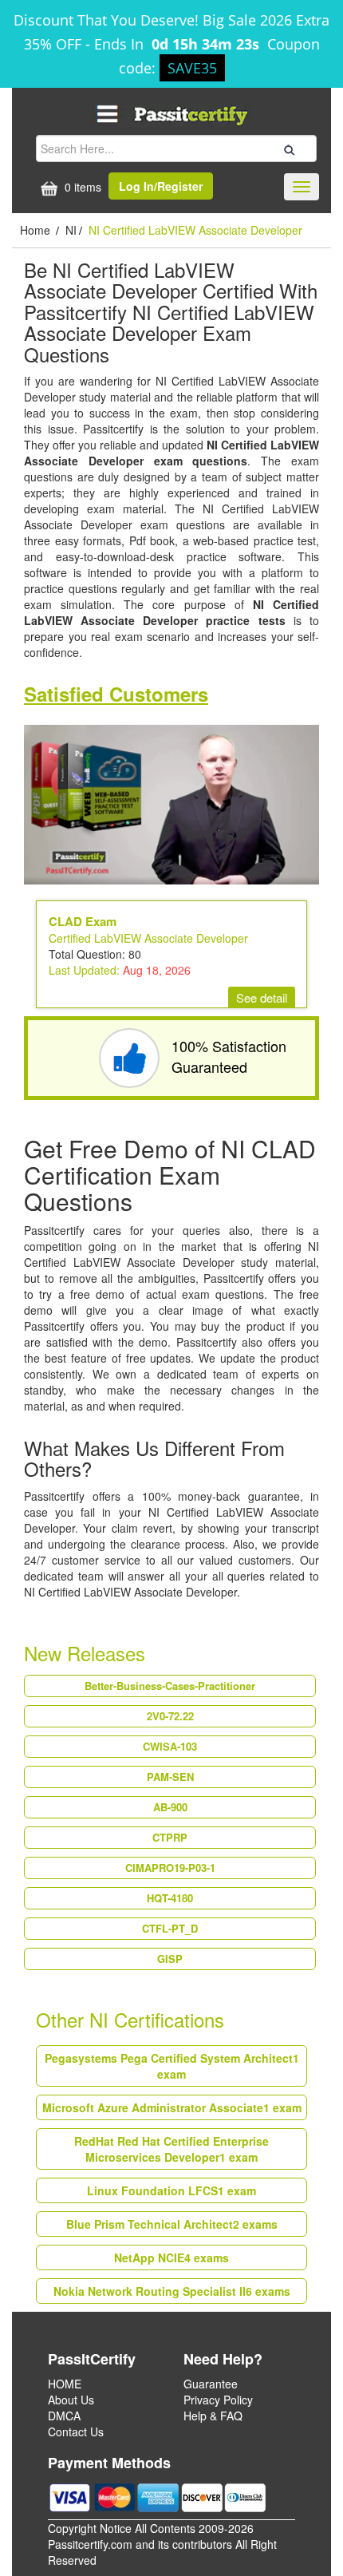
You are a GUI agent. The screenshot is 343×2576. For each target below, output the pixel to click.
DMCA (64, 2416)
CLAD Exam (83, 921)
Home (37, 230)
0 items (81, 187)
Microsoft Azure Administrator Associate (172, 2107)
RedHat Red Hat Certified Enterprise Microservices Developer (171, 2149)
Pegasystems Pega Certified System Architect (172, 2066)
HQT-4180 (170, 1898)
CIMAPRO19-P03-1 (170, 1868)
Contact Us (76, 2432)
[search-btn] (287, 148)
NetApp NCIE (171, 2257)
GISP (170, 1959)
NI (71, 230)
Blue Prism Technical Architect (172, 2224)
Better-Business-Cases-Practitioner (170, 1686)
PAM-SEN (170, 1777)
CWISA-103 (170, 1746)
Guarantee (211, 2384)
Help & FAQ (213, 2416)
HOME (65, 2384)
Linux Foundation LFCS (171, 2190)
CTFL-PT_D (170, 1928)
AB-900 (170, 1807)
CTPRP (170, 1837)
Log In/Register (161, 186)
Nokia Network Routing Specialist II (172, 2291)
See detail (262, 997)
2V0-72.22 (170, 1716)
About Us (71, 2400)
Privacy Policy (218, 2400)
